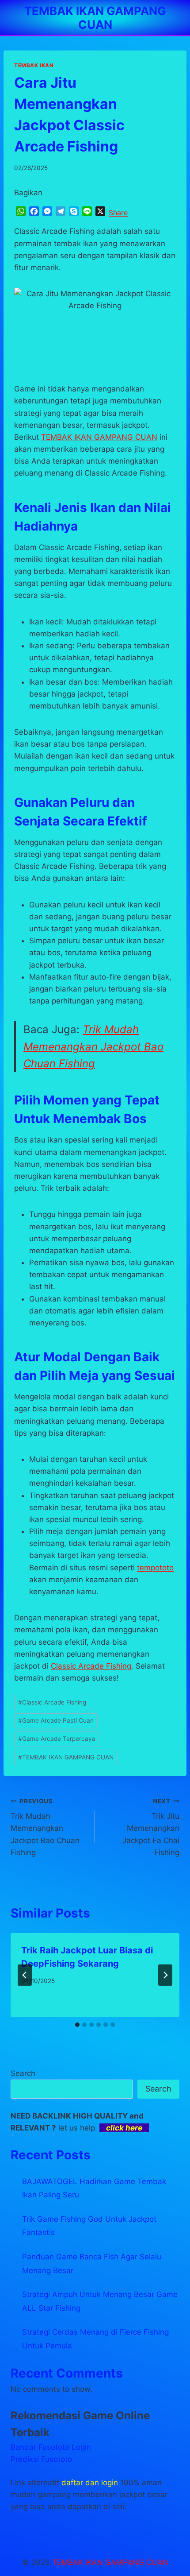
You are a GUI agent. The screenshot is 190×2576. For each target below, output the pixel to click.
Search (23, 2073)
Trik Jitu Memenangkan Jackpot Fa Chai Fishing (151, 1827)
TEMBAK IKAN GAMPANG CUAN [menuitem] (99, 437)
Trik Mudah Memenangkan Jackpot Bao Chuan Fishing (93, 1046)
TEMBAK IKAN (34, 65)
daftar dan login (90, 2483)
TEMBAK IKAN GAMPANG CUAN (66, 1757)
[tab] (77, 2025)
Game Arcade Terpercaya (57, 1739)
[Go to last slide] (25, 1975)
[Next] (165, 1975)
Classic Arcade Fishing (91, 1666)
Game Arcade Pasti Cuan (56, 1720)
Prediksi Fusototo (41, 2459)
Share (118, 213)
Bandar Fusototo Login (51, 2447)
